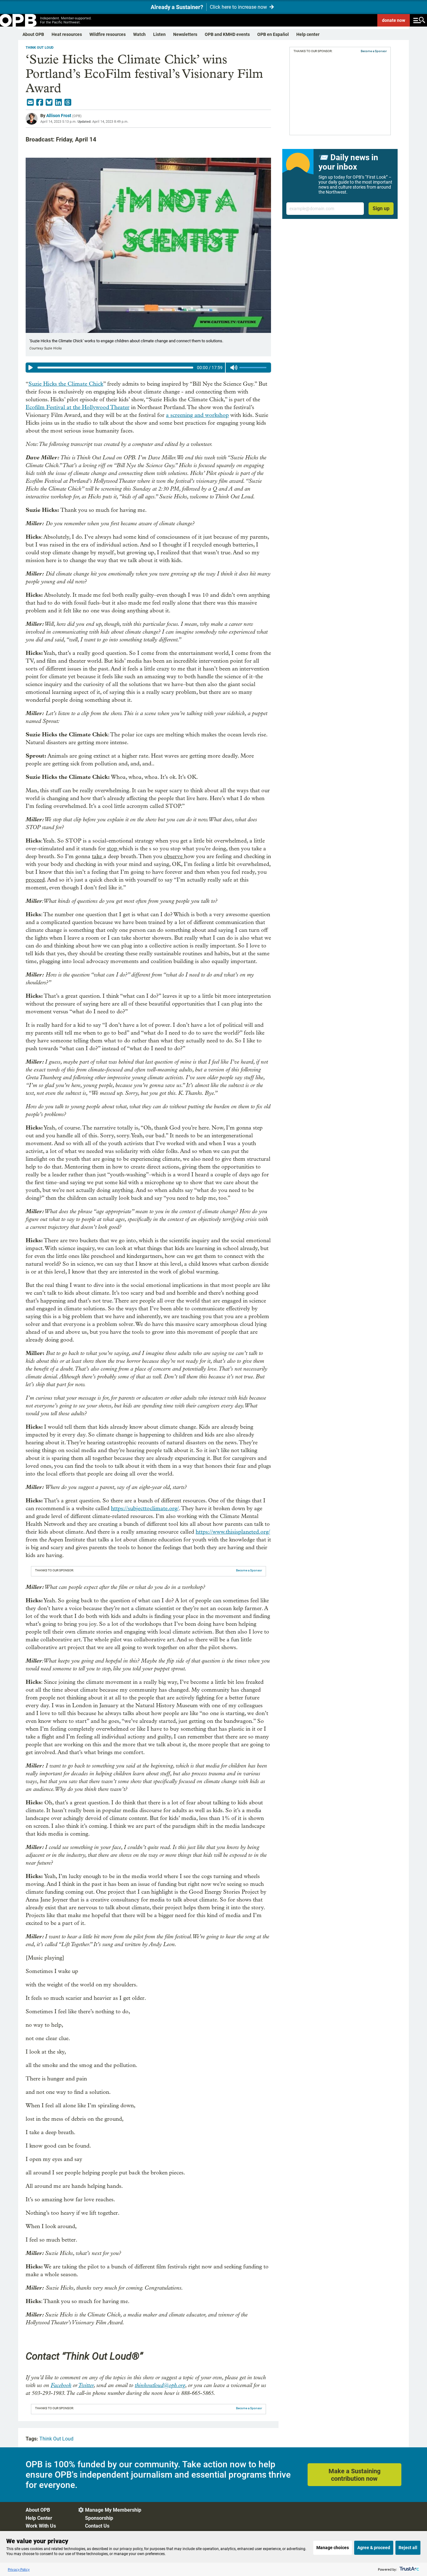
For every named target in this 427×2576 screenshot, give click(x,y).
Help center (308, 34)
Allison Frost (59, 116)
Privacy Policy (19, 2569)
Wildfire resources (108, 34)
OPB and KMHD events (227, 34)
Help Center (39, 2518)
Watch (139, 34)
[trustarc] (409, 2569)
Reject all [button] (408, 2548)
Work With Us (41, 2526)
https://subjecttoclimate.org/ (145, 1508)
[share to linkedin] (58, 102)
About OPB (33, 34)
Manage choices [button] (333, 2548)
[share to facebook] (40, 102)
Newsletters (185, 34)
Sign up (381, 208)
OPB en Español (273, 34)
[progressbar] (115, 368)
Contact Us (97, 2526)
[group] (148, 368)
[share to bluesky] (49, 102)
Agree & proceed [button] (374, 2548)
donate (394, 20)
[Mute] (234, 368)
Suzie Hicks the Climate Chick (66, 384)
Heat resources (67, 34)
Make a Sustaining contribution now (354, 2475)
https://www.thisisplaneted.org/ (233, 1532)
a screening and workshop (197, 415)
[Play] (31, 368)
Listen (159, 34)
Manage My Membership (113, 2510)
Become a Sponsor (249, 1570)
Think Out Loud (40, 48)
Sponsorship (99, 2518)
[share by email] (30, 102)
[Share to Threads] (68, 102)
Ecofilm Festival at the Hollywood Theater (78, 407)
